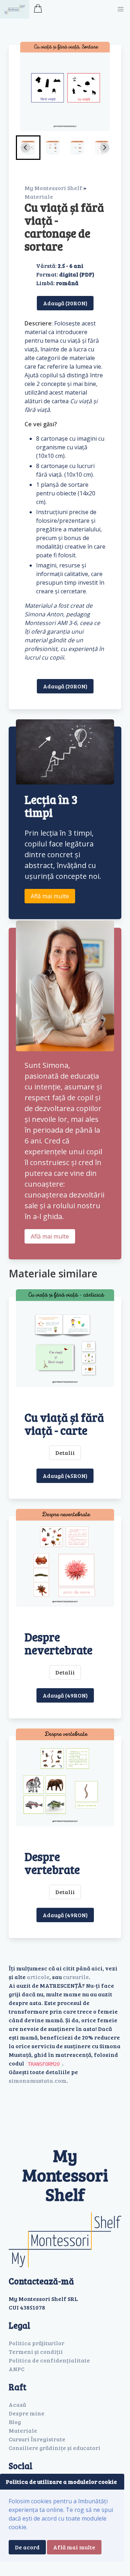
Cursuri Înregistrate (37, 2439)
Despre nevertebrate (58, 1643)
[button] (121, 9)
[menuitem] (53, 148)
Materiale (39, 196)
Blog (15, 2422)
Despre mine (27, 2413)
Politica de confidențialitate (49, 2360)
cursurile (76, 1977)
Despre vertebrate (52, 1863)
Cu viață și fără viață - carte (64, 1424)
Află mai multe (50, 896)
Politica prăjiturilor (36, 2343)
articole (38, 1977)
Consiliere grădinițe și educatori (55, 2448)
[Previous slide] (25, 148)
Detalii (65, 1453)
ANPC (17, 2369)
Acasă (17, 2404)
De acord (27, 2547)
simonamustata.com (38, 2080)
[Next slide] (105, 148)
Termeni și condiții (36, 2352)
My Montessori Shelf (53, 188)
